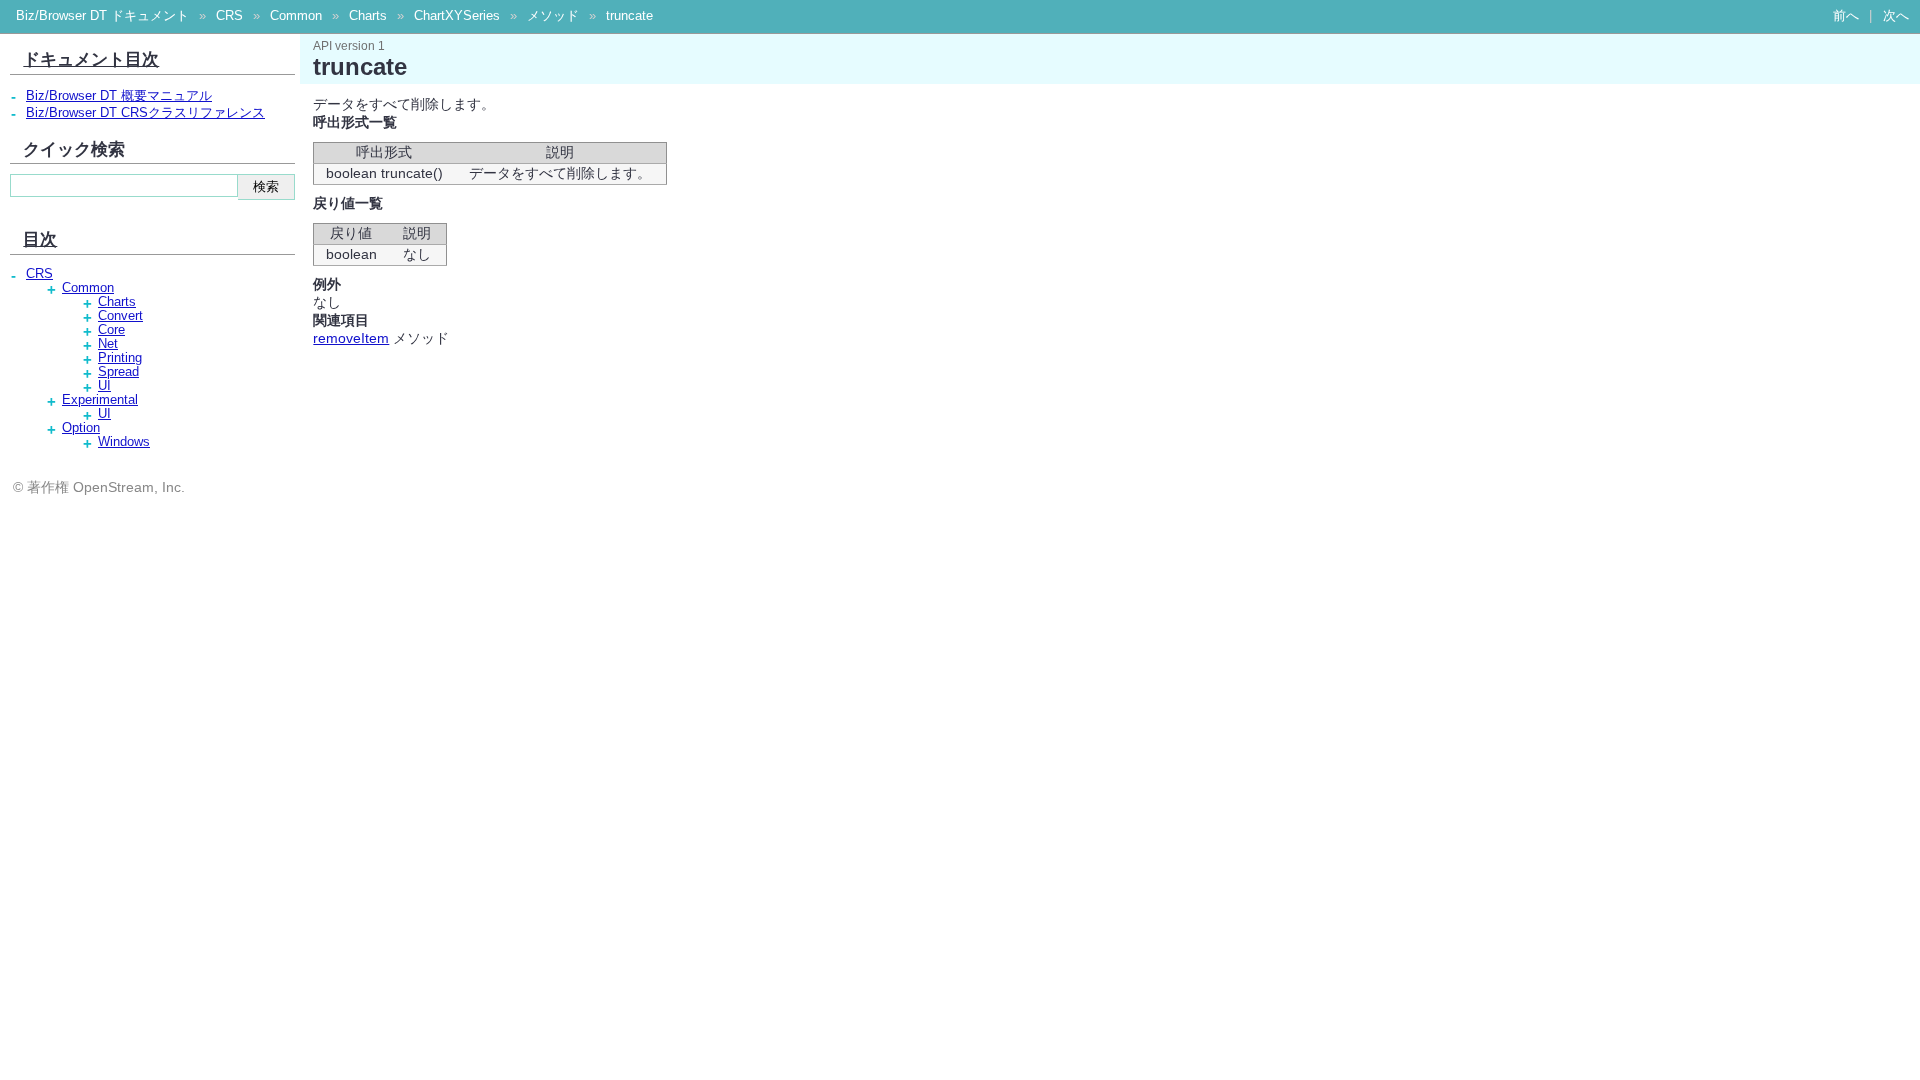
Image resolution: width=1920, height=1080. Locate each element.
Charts (368, 16)
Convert (120, 316)
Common (296, 16)
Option (81, 428)
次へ (1896, 16)
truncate (629, 16)
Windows (124, 442)
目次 (40, 239)
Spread (118, 372)
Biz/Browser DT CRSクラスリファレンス (145, 113)
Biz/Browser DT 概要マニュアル (119, 96)
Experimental (100, 400)
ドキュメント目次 (91, 59)
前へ (1846, 16)
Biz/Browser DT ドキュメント (102, 16)
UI (104, 386)
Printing (120, 358)
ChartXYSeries (457, 16)
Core (111, 330)
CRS (229, 16)
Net (108, 344)
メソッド (553, 16)
